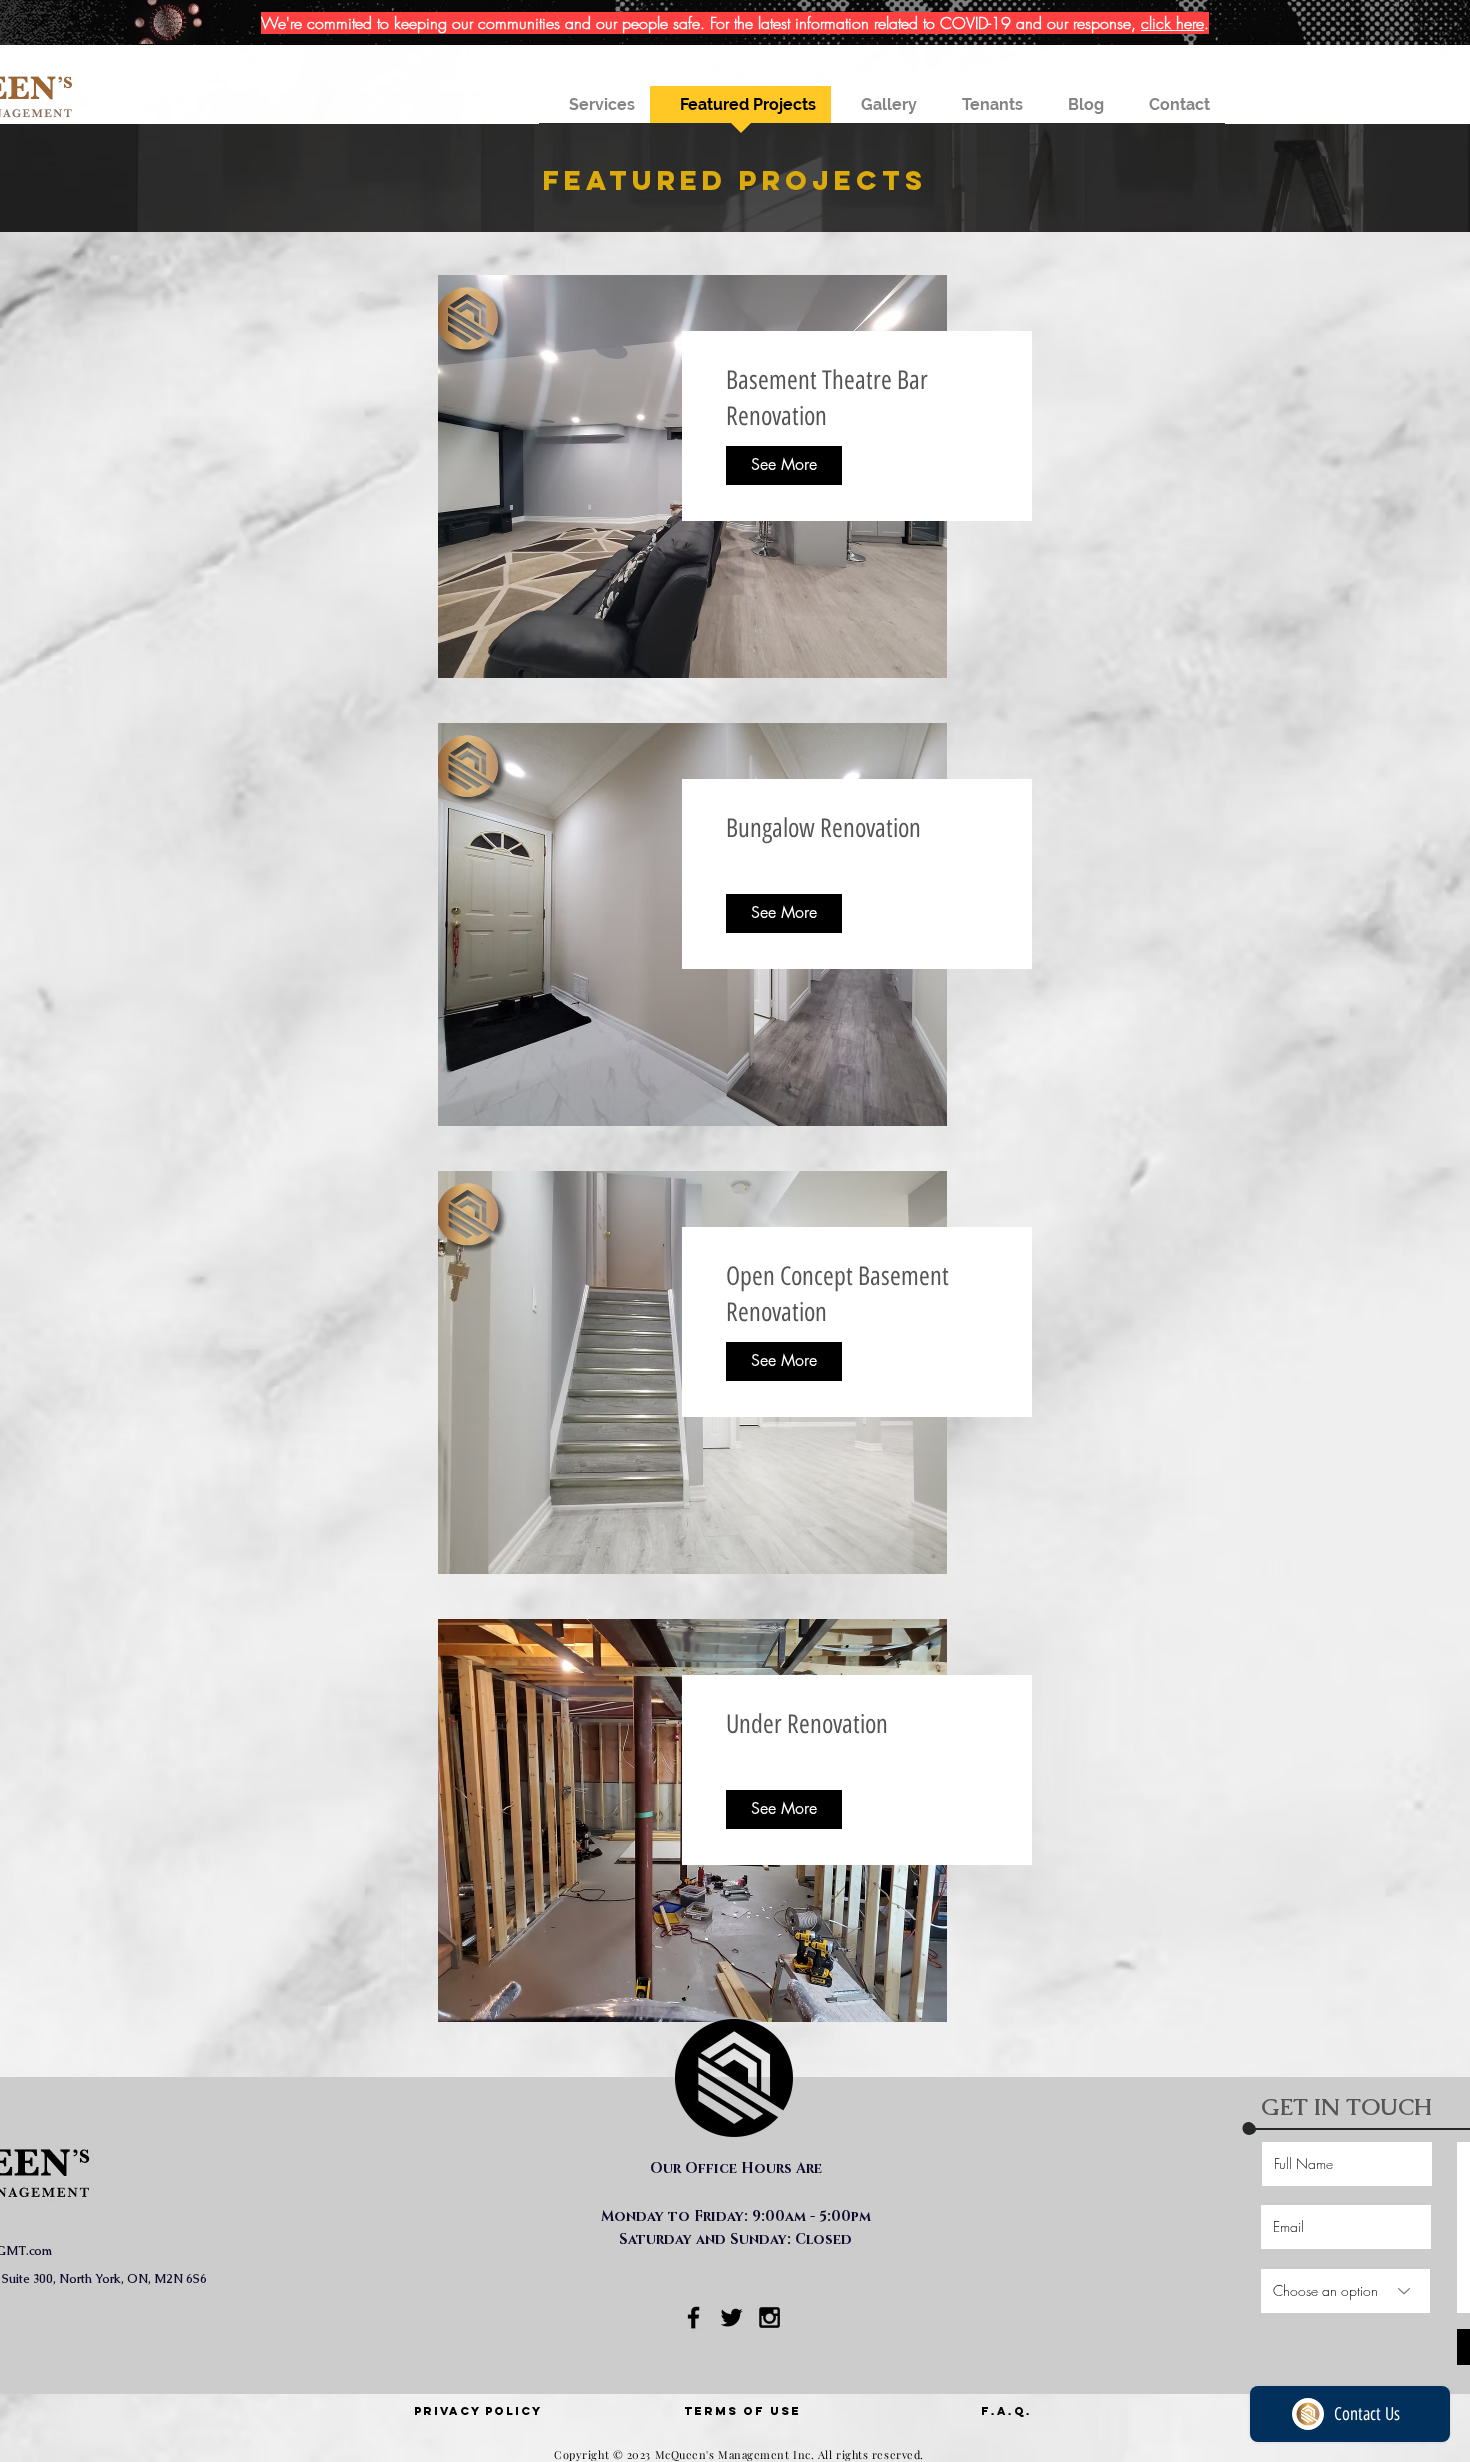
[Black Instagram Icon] (769, 2317)
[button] (594, 111)
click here (1172, 23)
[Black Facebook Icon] (693, 2317)
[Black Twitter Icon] (731, 2317)
